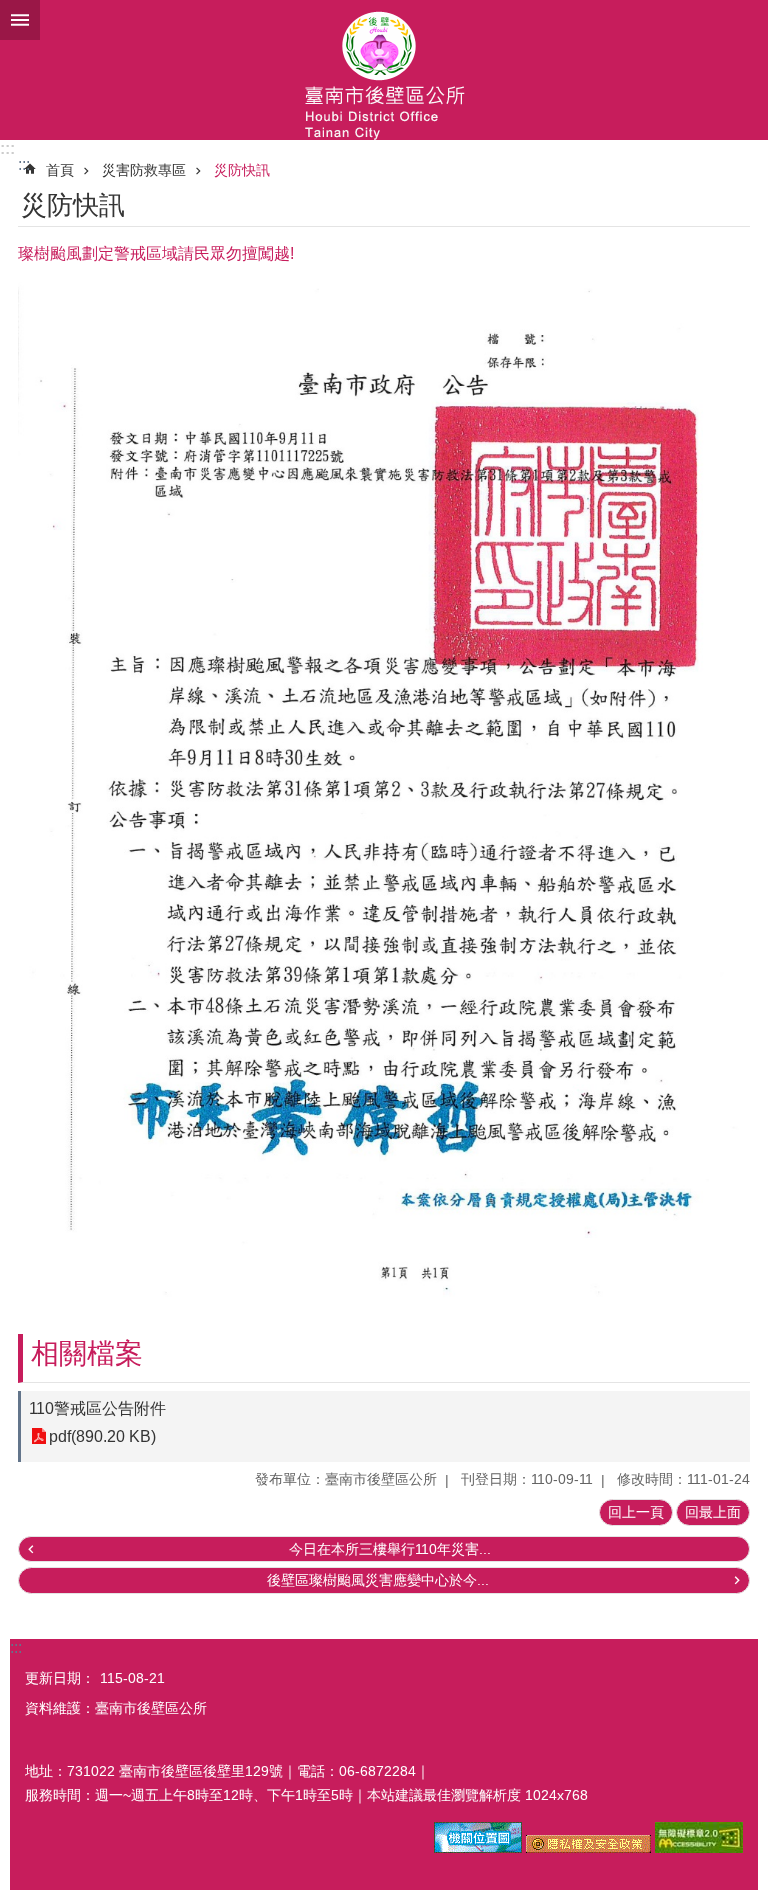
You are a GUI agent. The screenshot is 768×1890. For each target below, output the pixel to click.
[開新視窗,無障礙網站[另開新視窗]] (699, 1848)
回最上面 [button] (713, 1512)
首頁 (60, 170)
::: (7, 148)
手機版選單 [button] (20, 20)
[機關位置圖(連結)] (478, 1848)
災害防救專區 (144, 170)
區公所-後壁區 (384, 70)
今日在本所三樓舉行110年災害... (390, 1549)
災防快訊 (242, 170)
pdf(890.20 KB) (102, 1436)
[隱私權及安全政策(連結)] (588, 1848)
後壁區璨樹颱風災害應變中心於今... (378, 1580)
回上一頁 (636, 1512)
